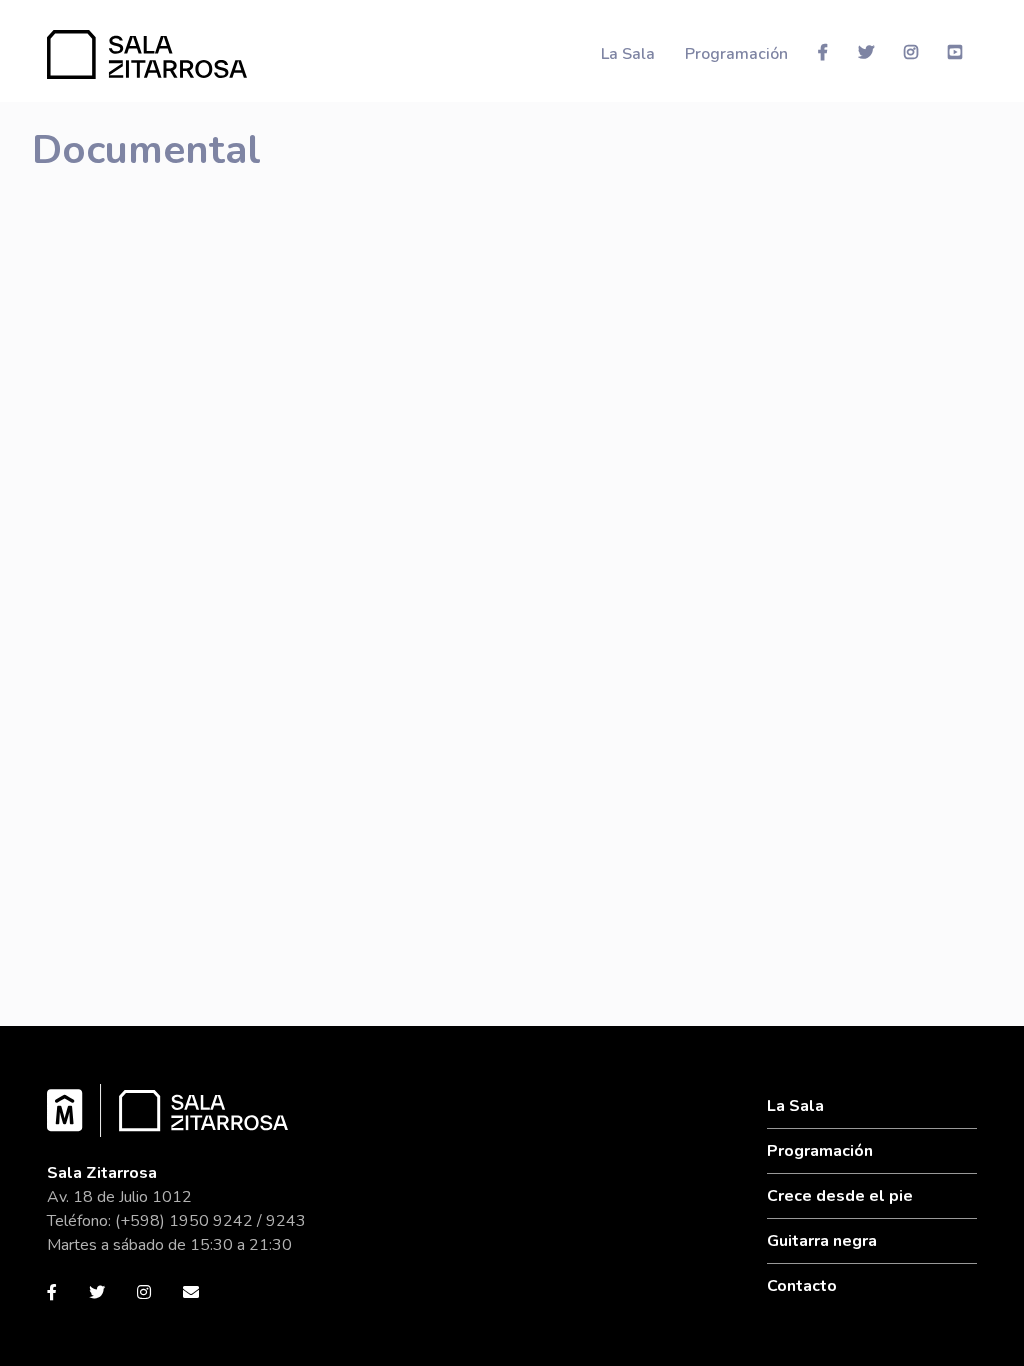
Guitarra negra (822, 1241)
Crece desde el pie (840, 1196)
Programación (736, 54)
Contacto (802, 1286)
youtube (955, 52)
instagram (911, 52)
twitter (866, 52)
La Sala (628, 54)
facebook (823, 52)
